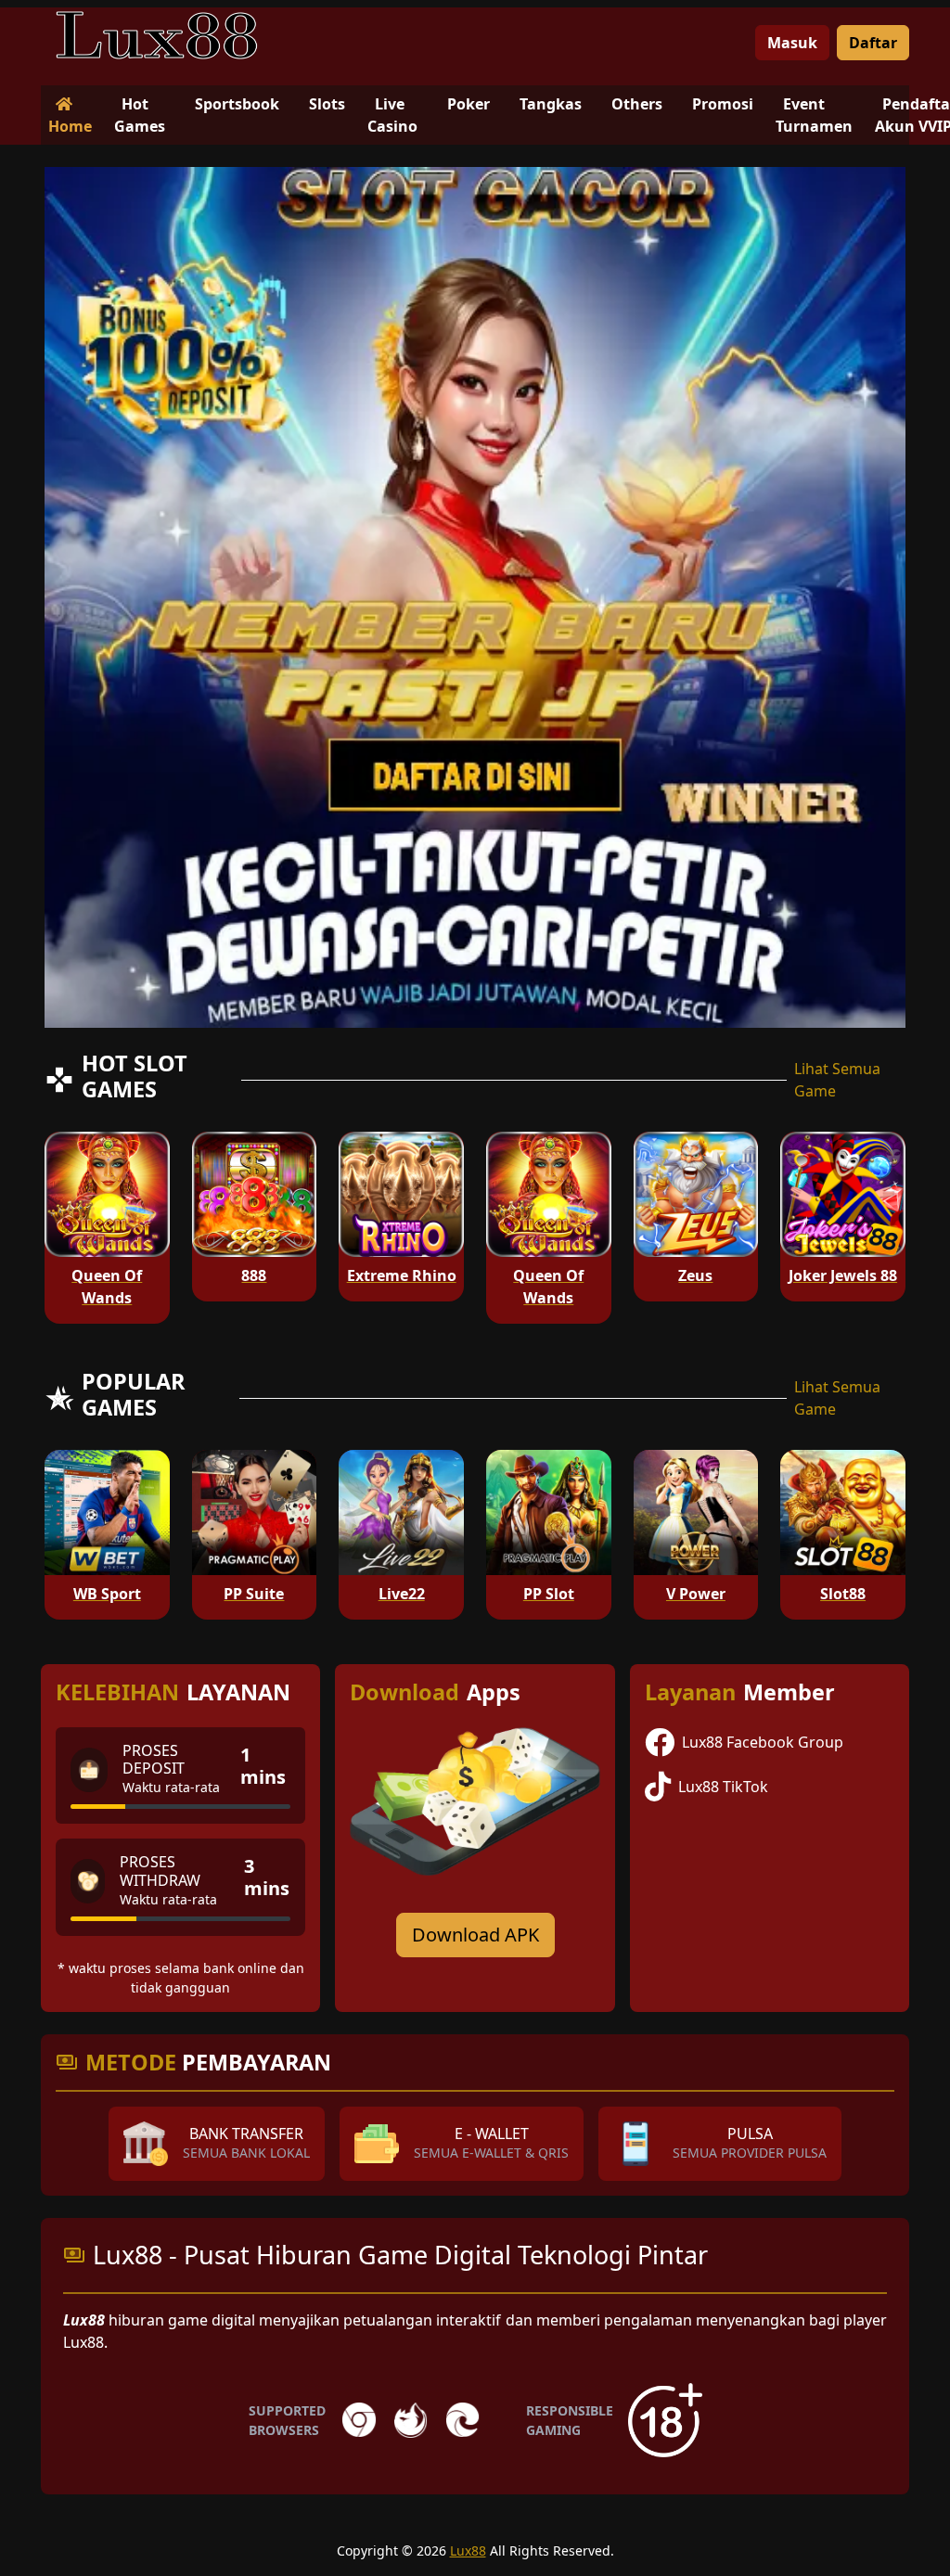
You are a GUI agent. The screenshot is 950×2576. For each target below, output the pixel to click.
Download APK (475, 1935)
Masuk (792, 43)
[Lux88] (157, 35)
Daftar (873, 43)
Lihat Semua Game (837, 1080)
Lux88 (468, 2550)
